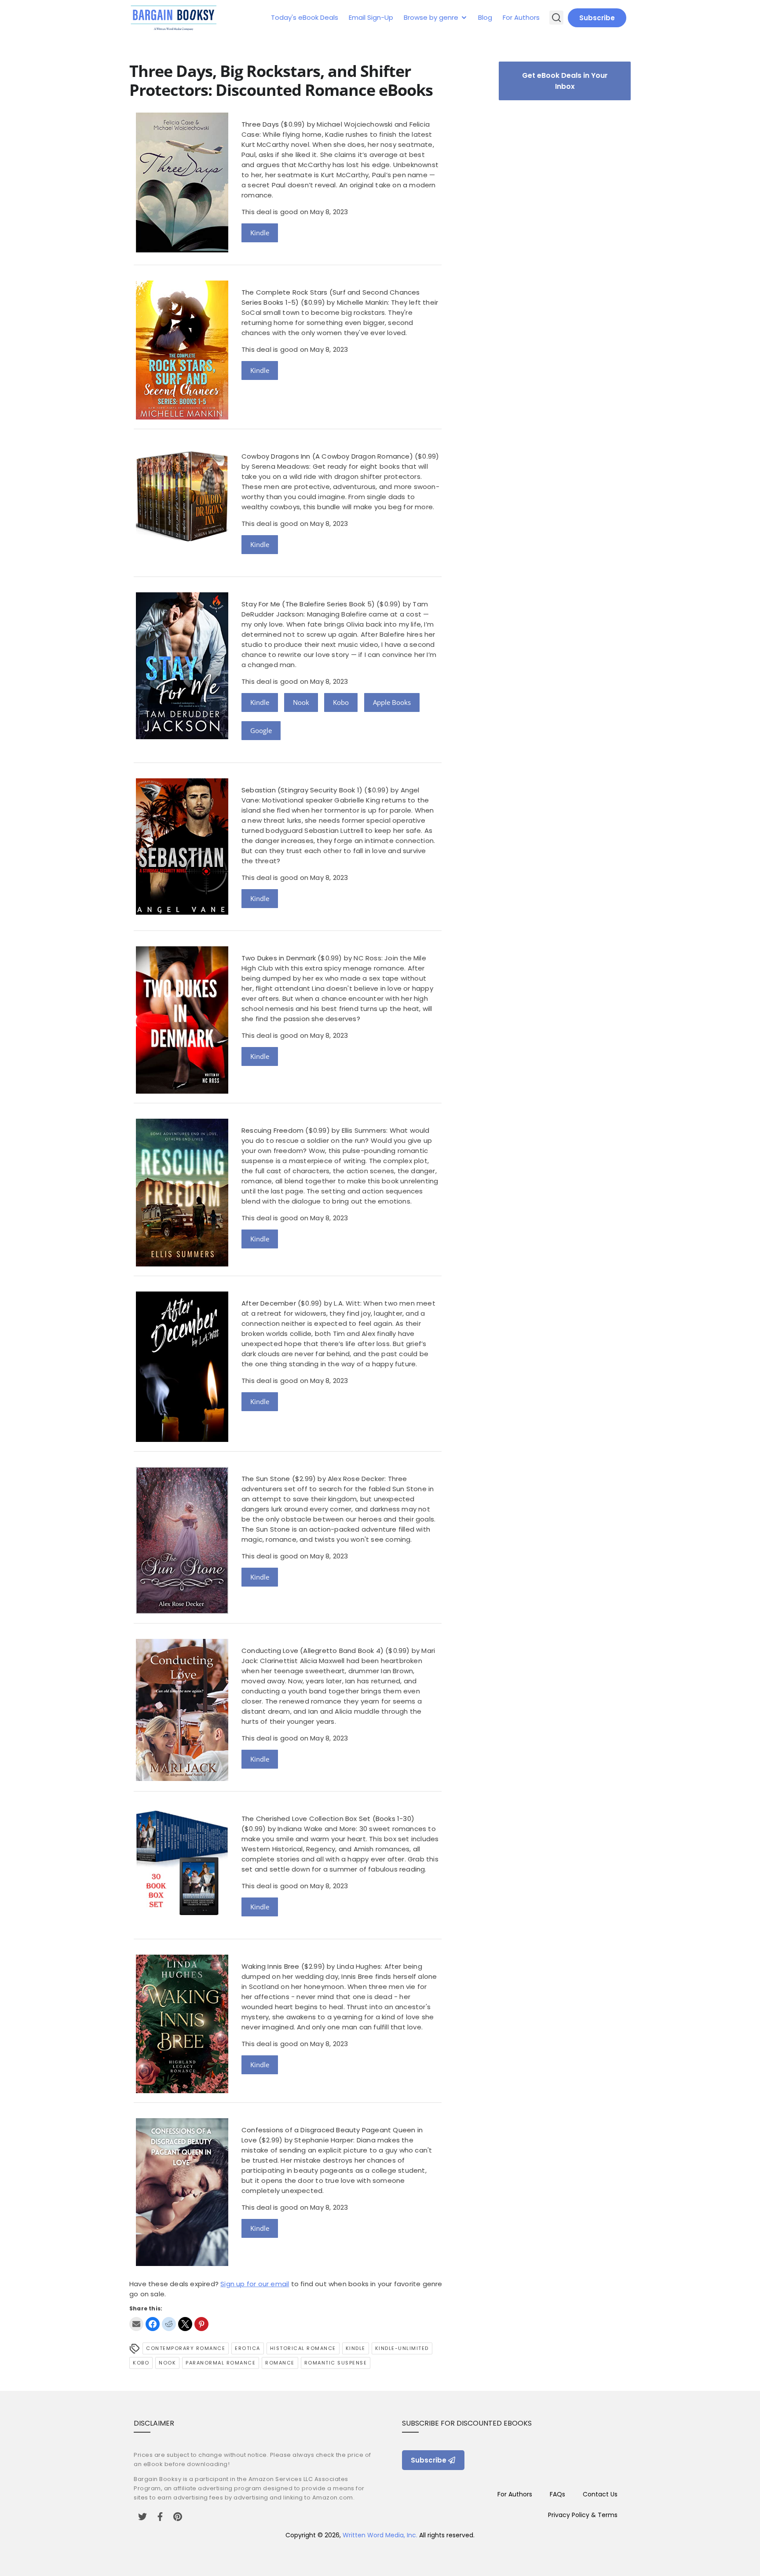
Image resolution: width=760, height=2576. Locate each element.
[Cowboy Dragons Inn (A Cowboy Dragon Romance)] (182, 543)
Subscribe (597, 18)
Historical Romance (303, 2348)
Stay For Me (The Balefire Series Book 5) (308, 604)
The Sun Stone (266, 1479)
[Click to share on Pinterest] (201, 2324)
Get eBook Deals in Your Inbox (565, 81)
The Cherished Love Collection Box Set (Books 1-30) (328, 1819)
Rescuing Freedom (272, 1130)
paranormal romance (221, 2363)
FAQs (557, 2494)
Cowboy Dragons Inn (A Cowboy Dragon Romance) (327, 456)
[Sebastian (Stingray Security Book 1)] (182, 912)
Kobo (341, 702)
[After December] (182, 1439)
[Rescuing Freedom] (182, 1264)
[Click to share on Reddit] (169, 2324)
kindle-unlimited (402, 2348)
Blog (485, 17)
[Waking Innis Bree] (182, 2091)
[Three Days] (182, 250)
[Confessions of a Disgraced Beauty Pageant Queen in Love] (182, 2264)
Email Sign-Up (371, 17)
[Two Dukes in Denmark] (182, 1091)
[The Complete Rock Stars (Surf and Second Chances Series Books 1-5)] (182, 417)
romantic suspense (336, 2363)
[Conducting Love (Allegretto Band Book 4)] (182, 1779)
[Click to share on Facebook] (153, 2324)
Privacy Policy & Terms (583, 2515)
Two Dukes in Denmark (279, 958)
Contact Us (600, 2494)
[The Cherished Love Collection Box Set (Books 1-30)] (182, 1913)
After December (269, 1303)
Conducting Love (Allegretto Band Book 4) (312, 1651)
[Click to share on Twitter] (185, 2324)
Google (261, 730)
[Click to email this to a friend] (136, 2324)
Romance (280, 2363)
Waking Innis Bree (270, 1966)
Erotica (248, 2348)
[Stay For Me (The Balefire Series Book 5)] (182, 737)
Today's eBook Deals (305, 17)
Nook (301, 702)
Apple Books (392, 702)
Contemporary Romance (186, 2348)
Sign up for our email (255, 2284)
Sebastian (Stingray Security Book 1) (302, 790)
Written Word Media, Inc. (380, 2535)
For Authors (521, 17)
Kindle (260, 233)
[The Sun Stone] (182, 1611)
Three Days (260, 124)
